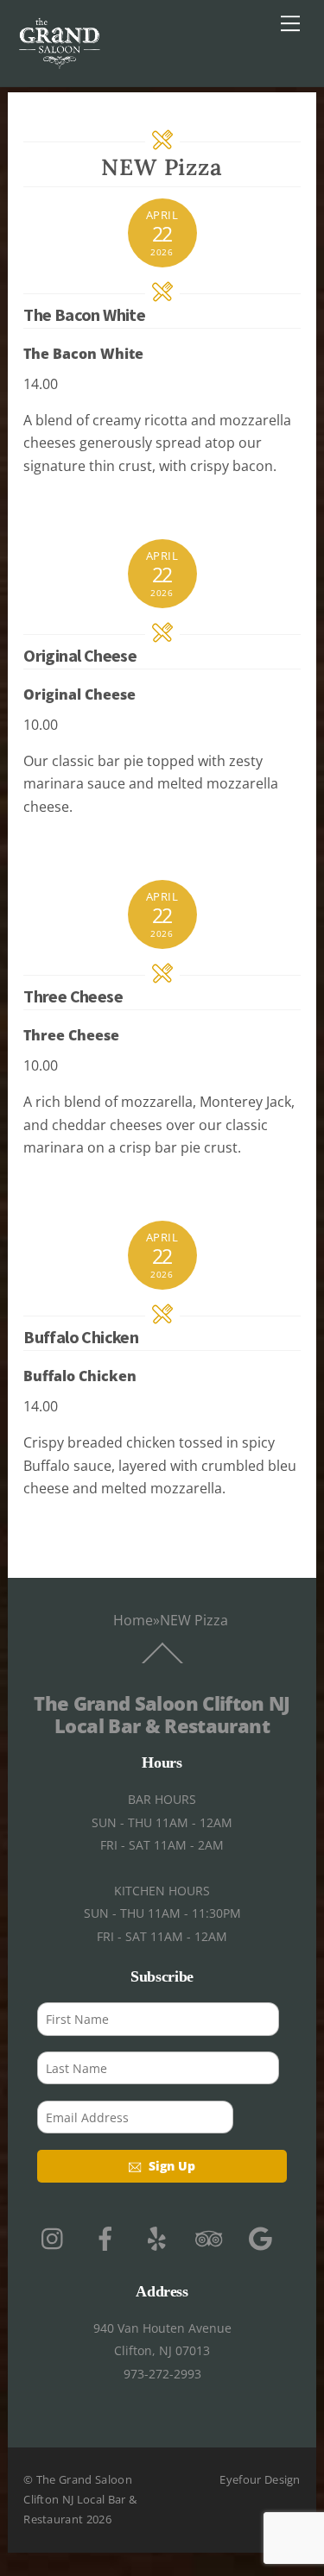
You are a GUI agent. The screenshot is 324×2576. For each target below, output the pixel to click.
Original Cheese (80, 655)
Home (133, 1620)
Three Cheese (73, 996)
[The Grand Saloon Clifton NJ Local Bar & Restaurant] (60, 64)
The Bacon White (84, 314)
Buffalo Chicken (81, 1337)
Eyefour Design (260, 2479)
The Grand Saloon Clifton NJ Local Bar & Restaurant (80, 2500)
